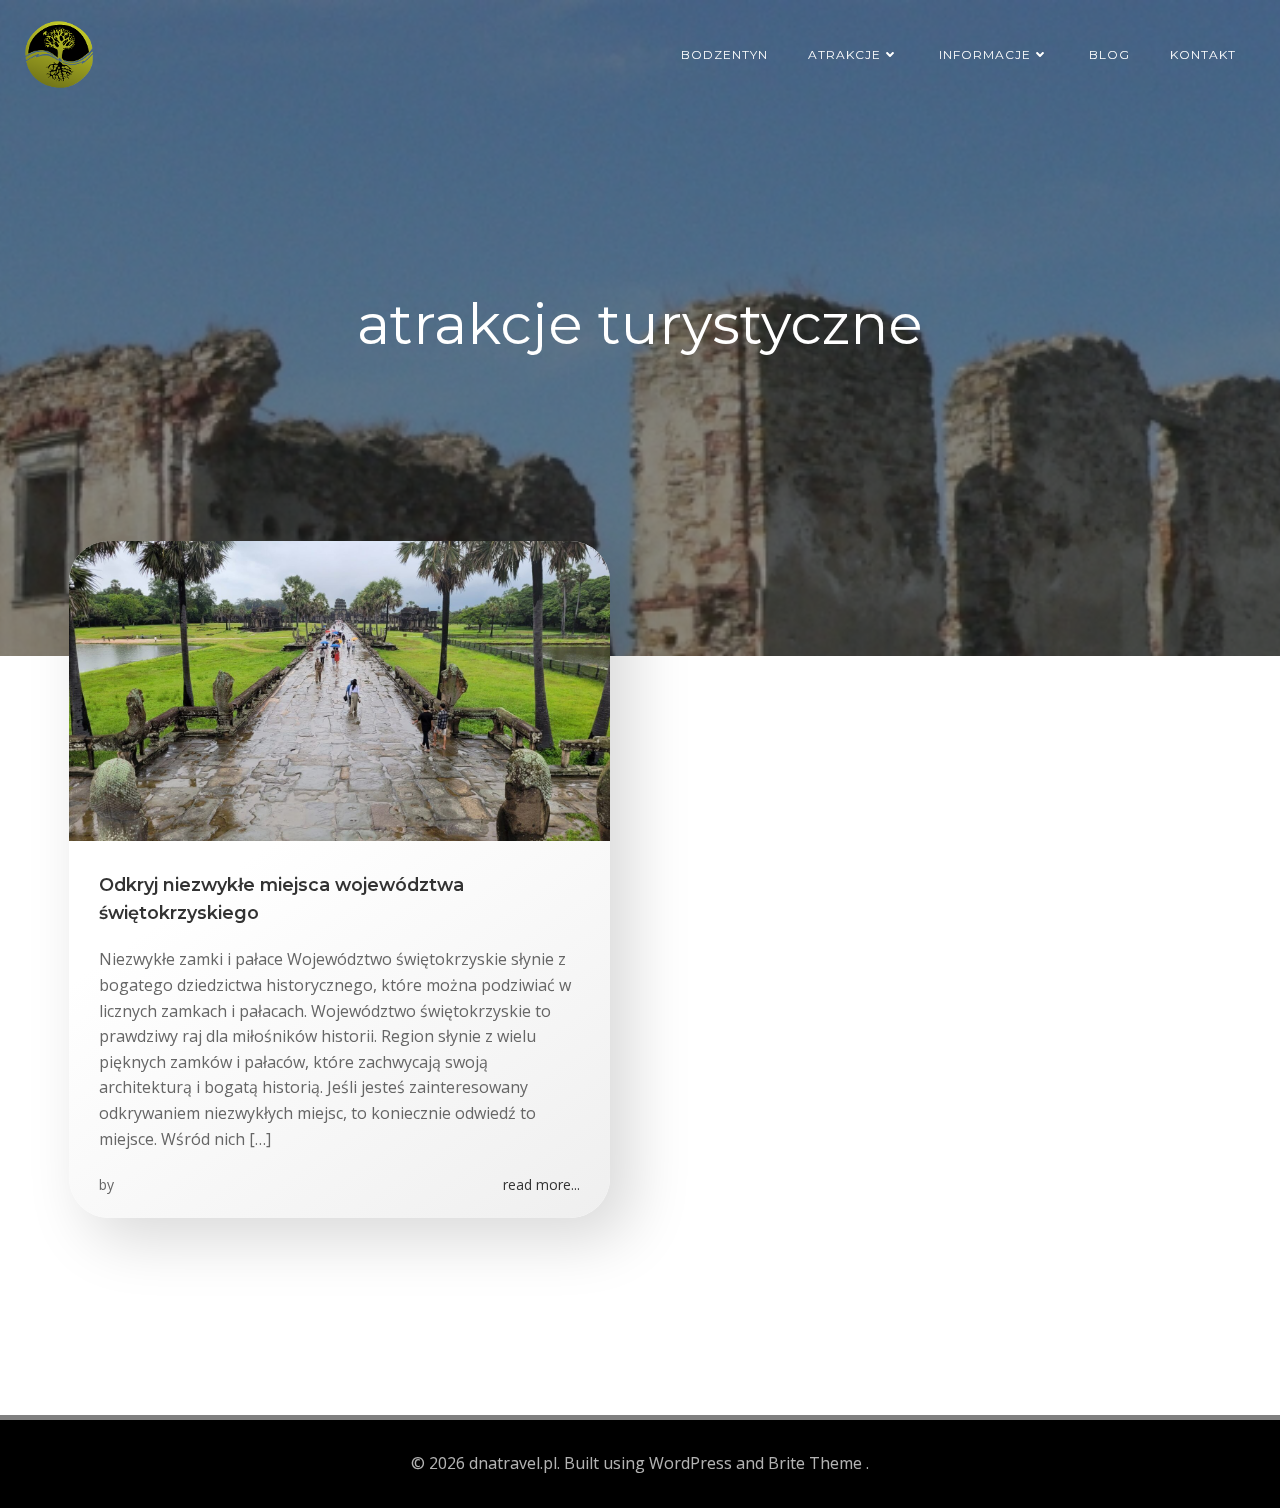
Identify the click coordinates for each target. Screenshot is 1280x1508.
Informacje (985, 54)
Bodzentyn (724, 54)
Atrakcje (844, 54)
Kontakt (1203, 54)
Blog (1109, 54)
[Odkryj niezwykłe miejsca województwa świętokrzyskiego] (339, 689)
